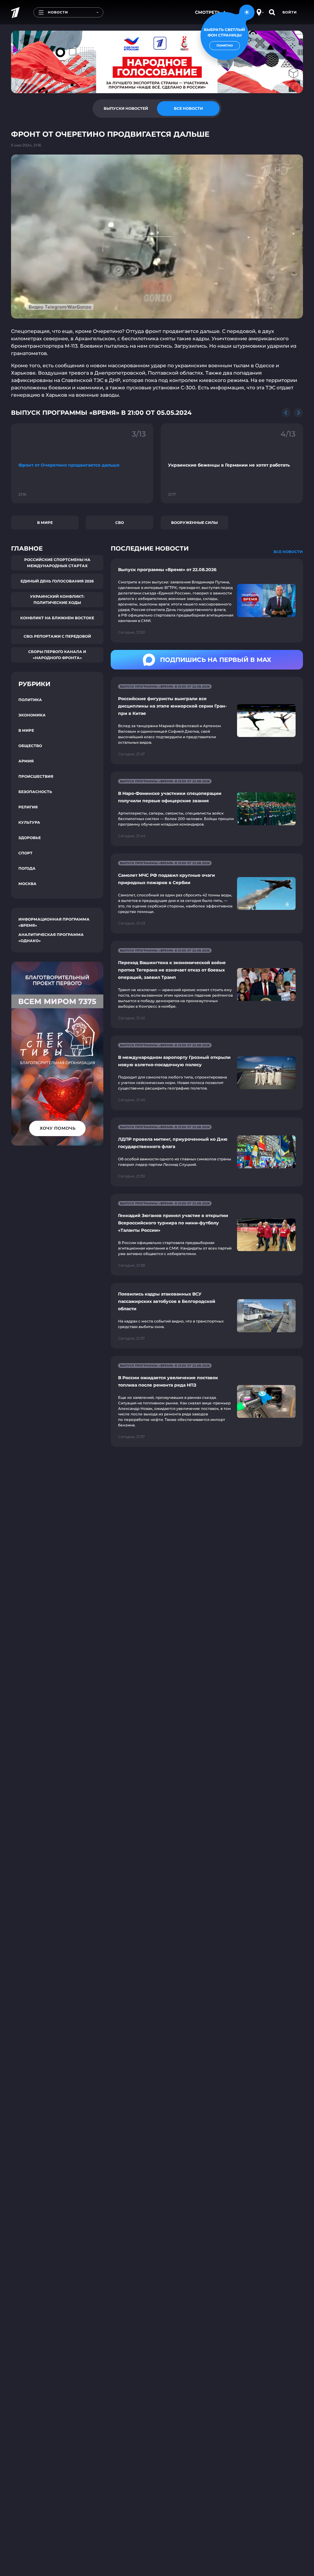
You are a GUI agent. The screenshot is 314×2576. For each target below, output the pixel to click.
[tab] (126, 109)
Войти (290, 12)
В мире (45, 523)
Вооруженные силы (194, 523)
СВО (120, 523)
